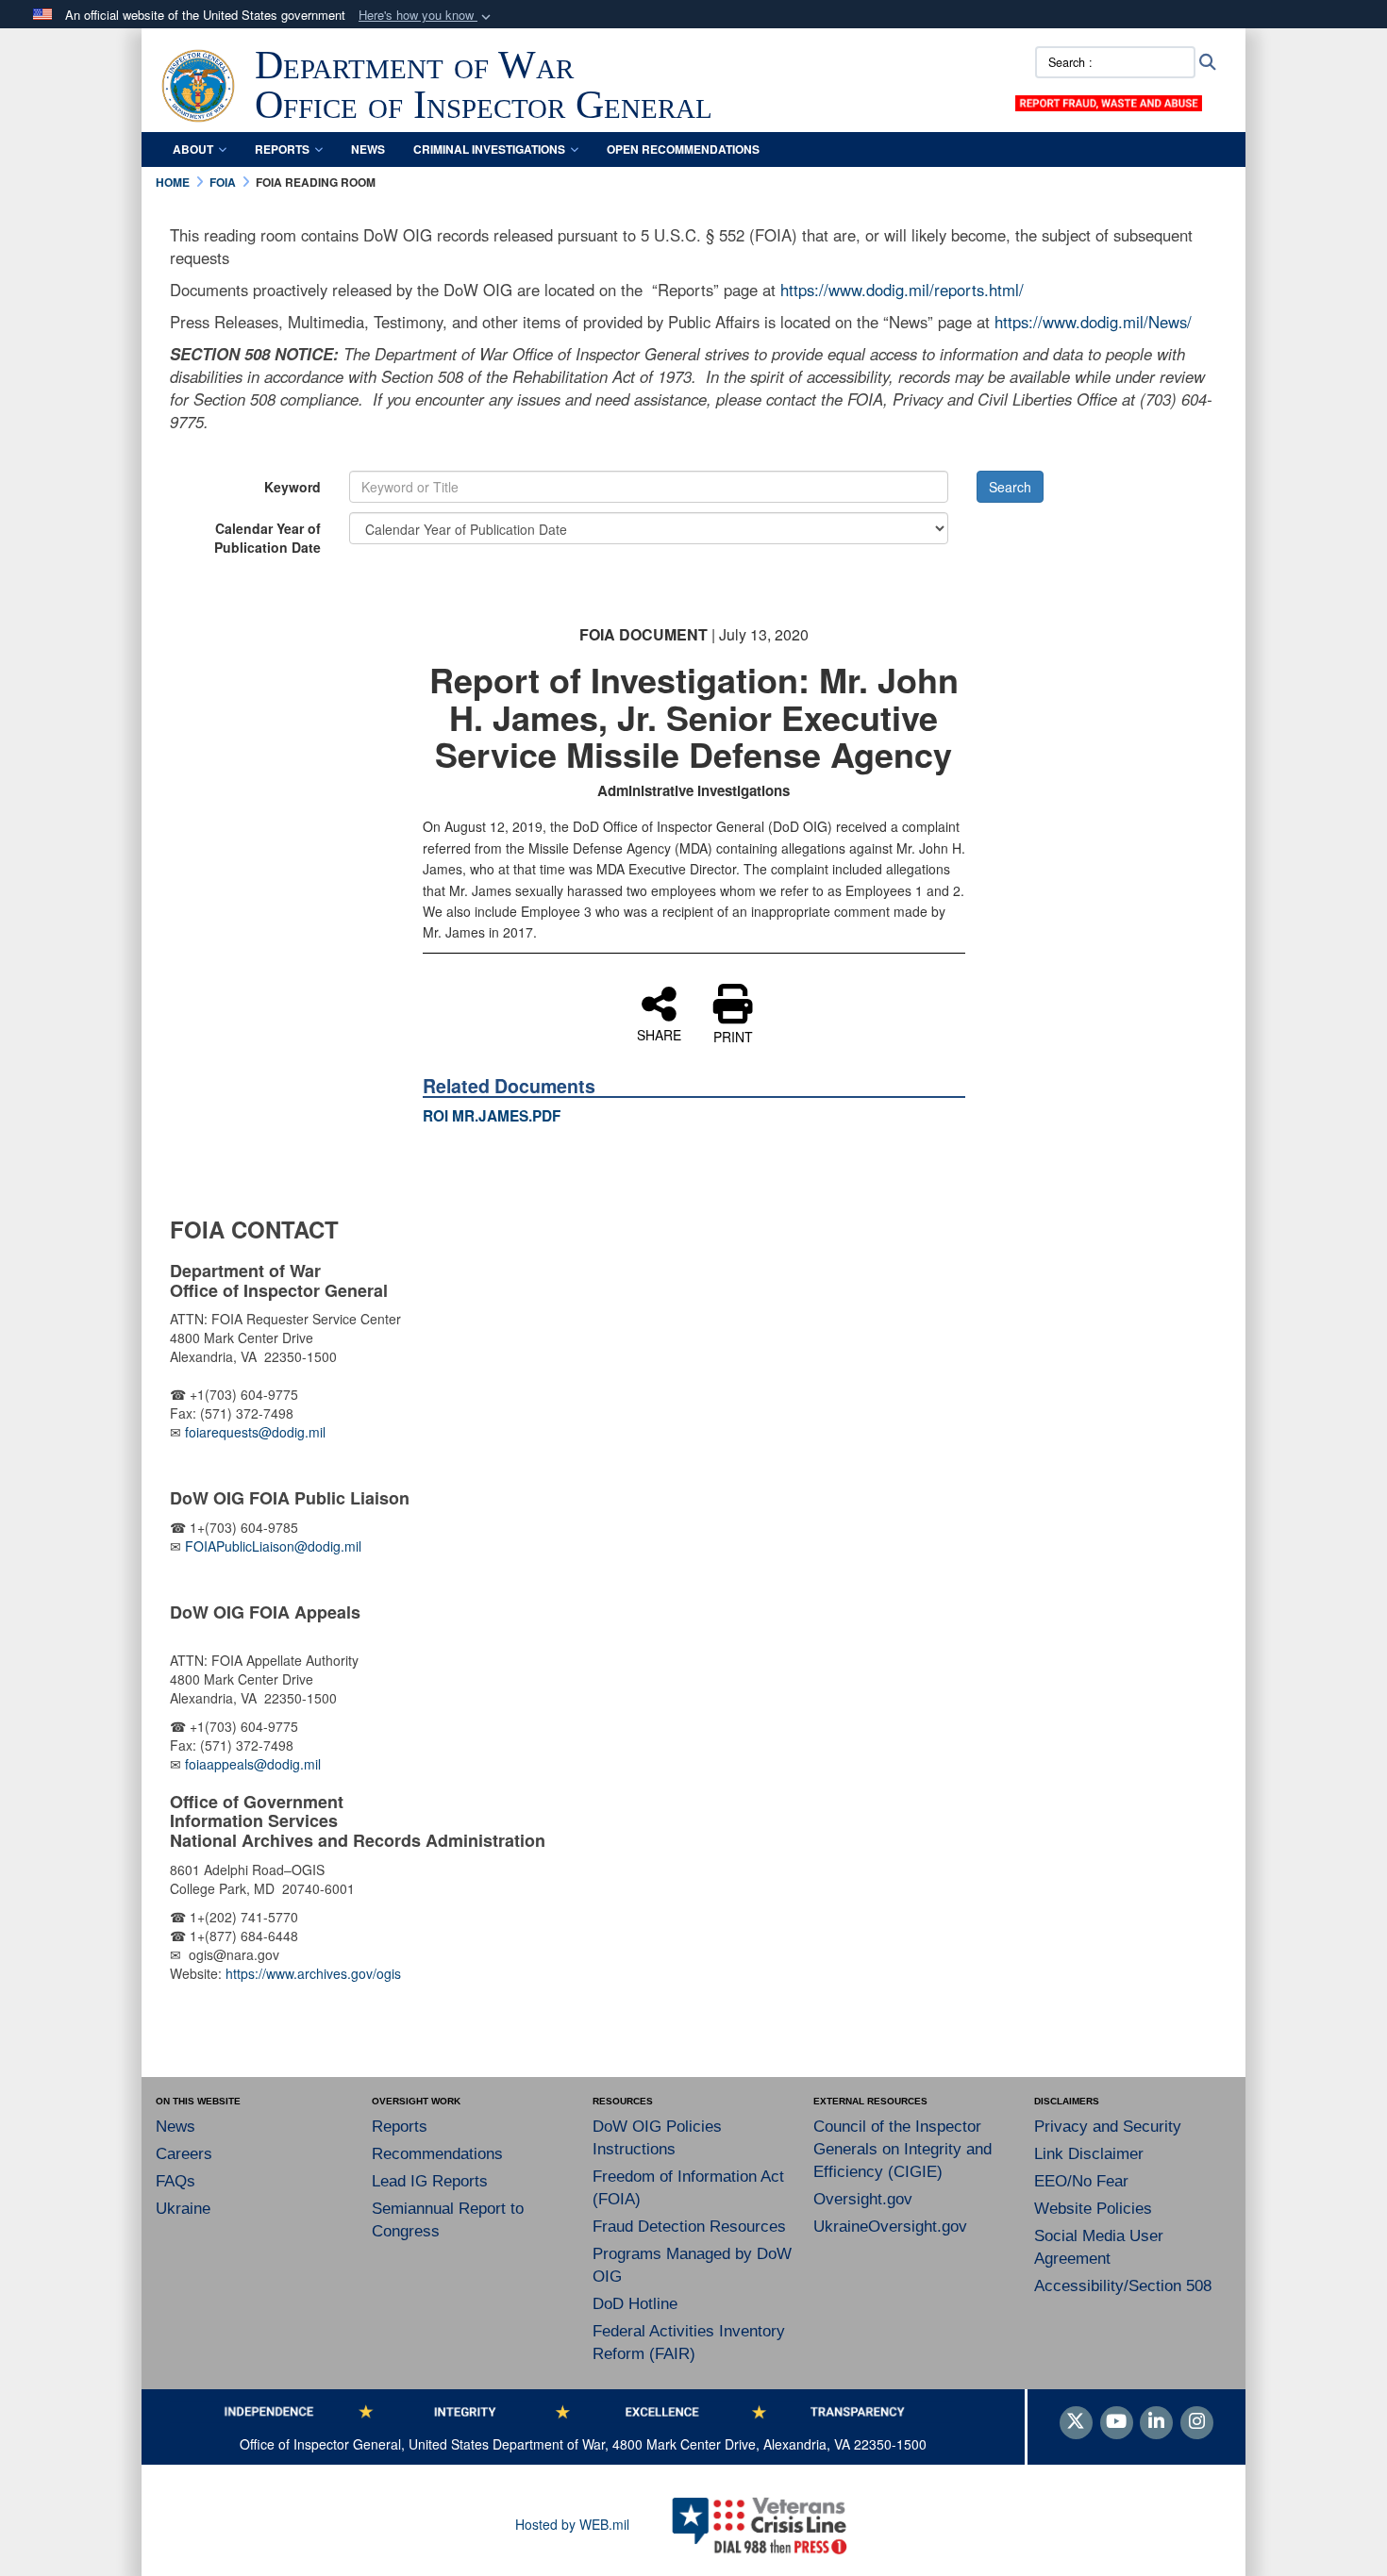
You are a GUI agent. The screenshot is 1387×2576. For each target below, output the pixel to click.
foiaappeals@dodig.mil (253, 1764)
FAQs (175, 2181)
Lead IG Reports (430, 2181)
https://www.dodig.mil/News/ (1093, 322)
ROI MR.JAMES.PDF (492, 1116)
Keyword (292, 487)
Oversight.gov (863, 2199)
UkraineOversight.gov (890, 2227)
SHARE (659, 1034)
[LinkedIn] (1156, 2422)
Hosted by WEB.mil (572, 2524)
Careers (184, 2154)
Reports (282, 149)
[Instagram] (1197, 2422)
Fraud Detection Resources (689, 2227)
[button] (426, 16)
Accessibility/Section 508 (1123, 2286)
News (368, 149)
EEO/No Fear (1081, 2181)
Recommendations (437, 2154)
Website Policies (1093, 2209)
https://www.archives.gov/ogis (313, 1973)
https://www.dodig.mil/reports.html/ (902, 290)
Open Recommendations (683, 149)
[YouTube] (1117, 2422)
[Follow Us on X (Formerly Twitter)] (1076, 2422)
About (193, 149)
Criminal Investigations (489, 149)
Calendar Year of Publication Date (267, 538)
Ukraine (183, 2209)
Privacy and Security (1108, 2127)
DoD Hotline (635, 2304)
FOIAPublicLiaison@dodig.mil (273, 1546)
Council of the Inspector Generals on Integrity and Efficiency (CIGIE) (902, 2149)
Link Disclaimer (1089, 2154)
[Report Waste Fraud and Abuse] (1109, 101)
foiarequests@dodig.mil (257, 1432)
